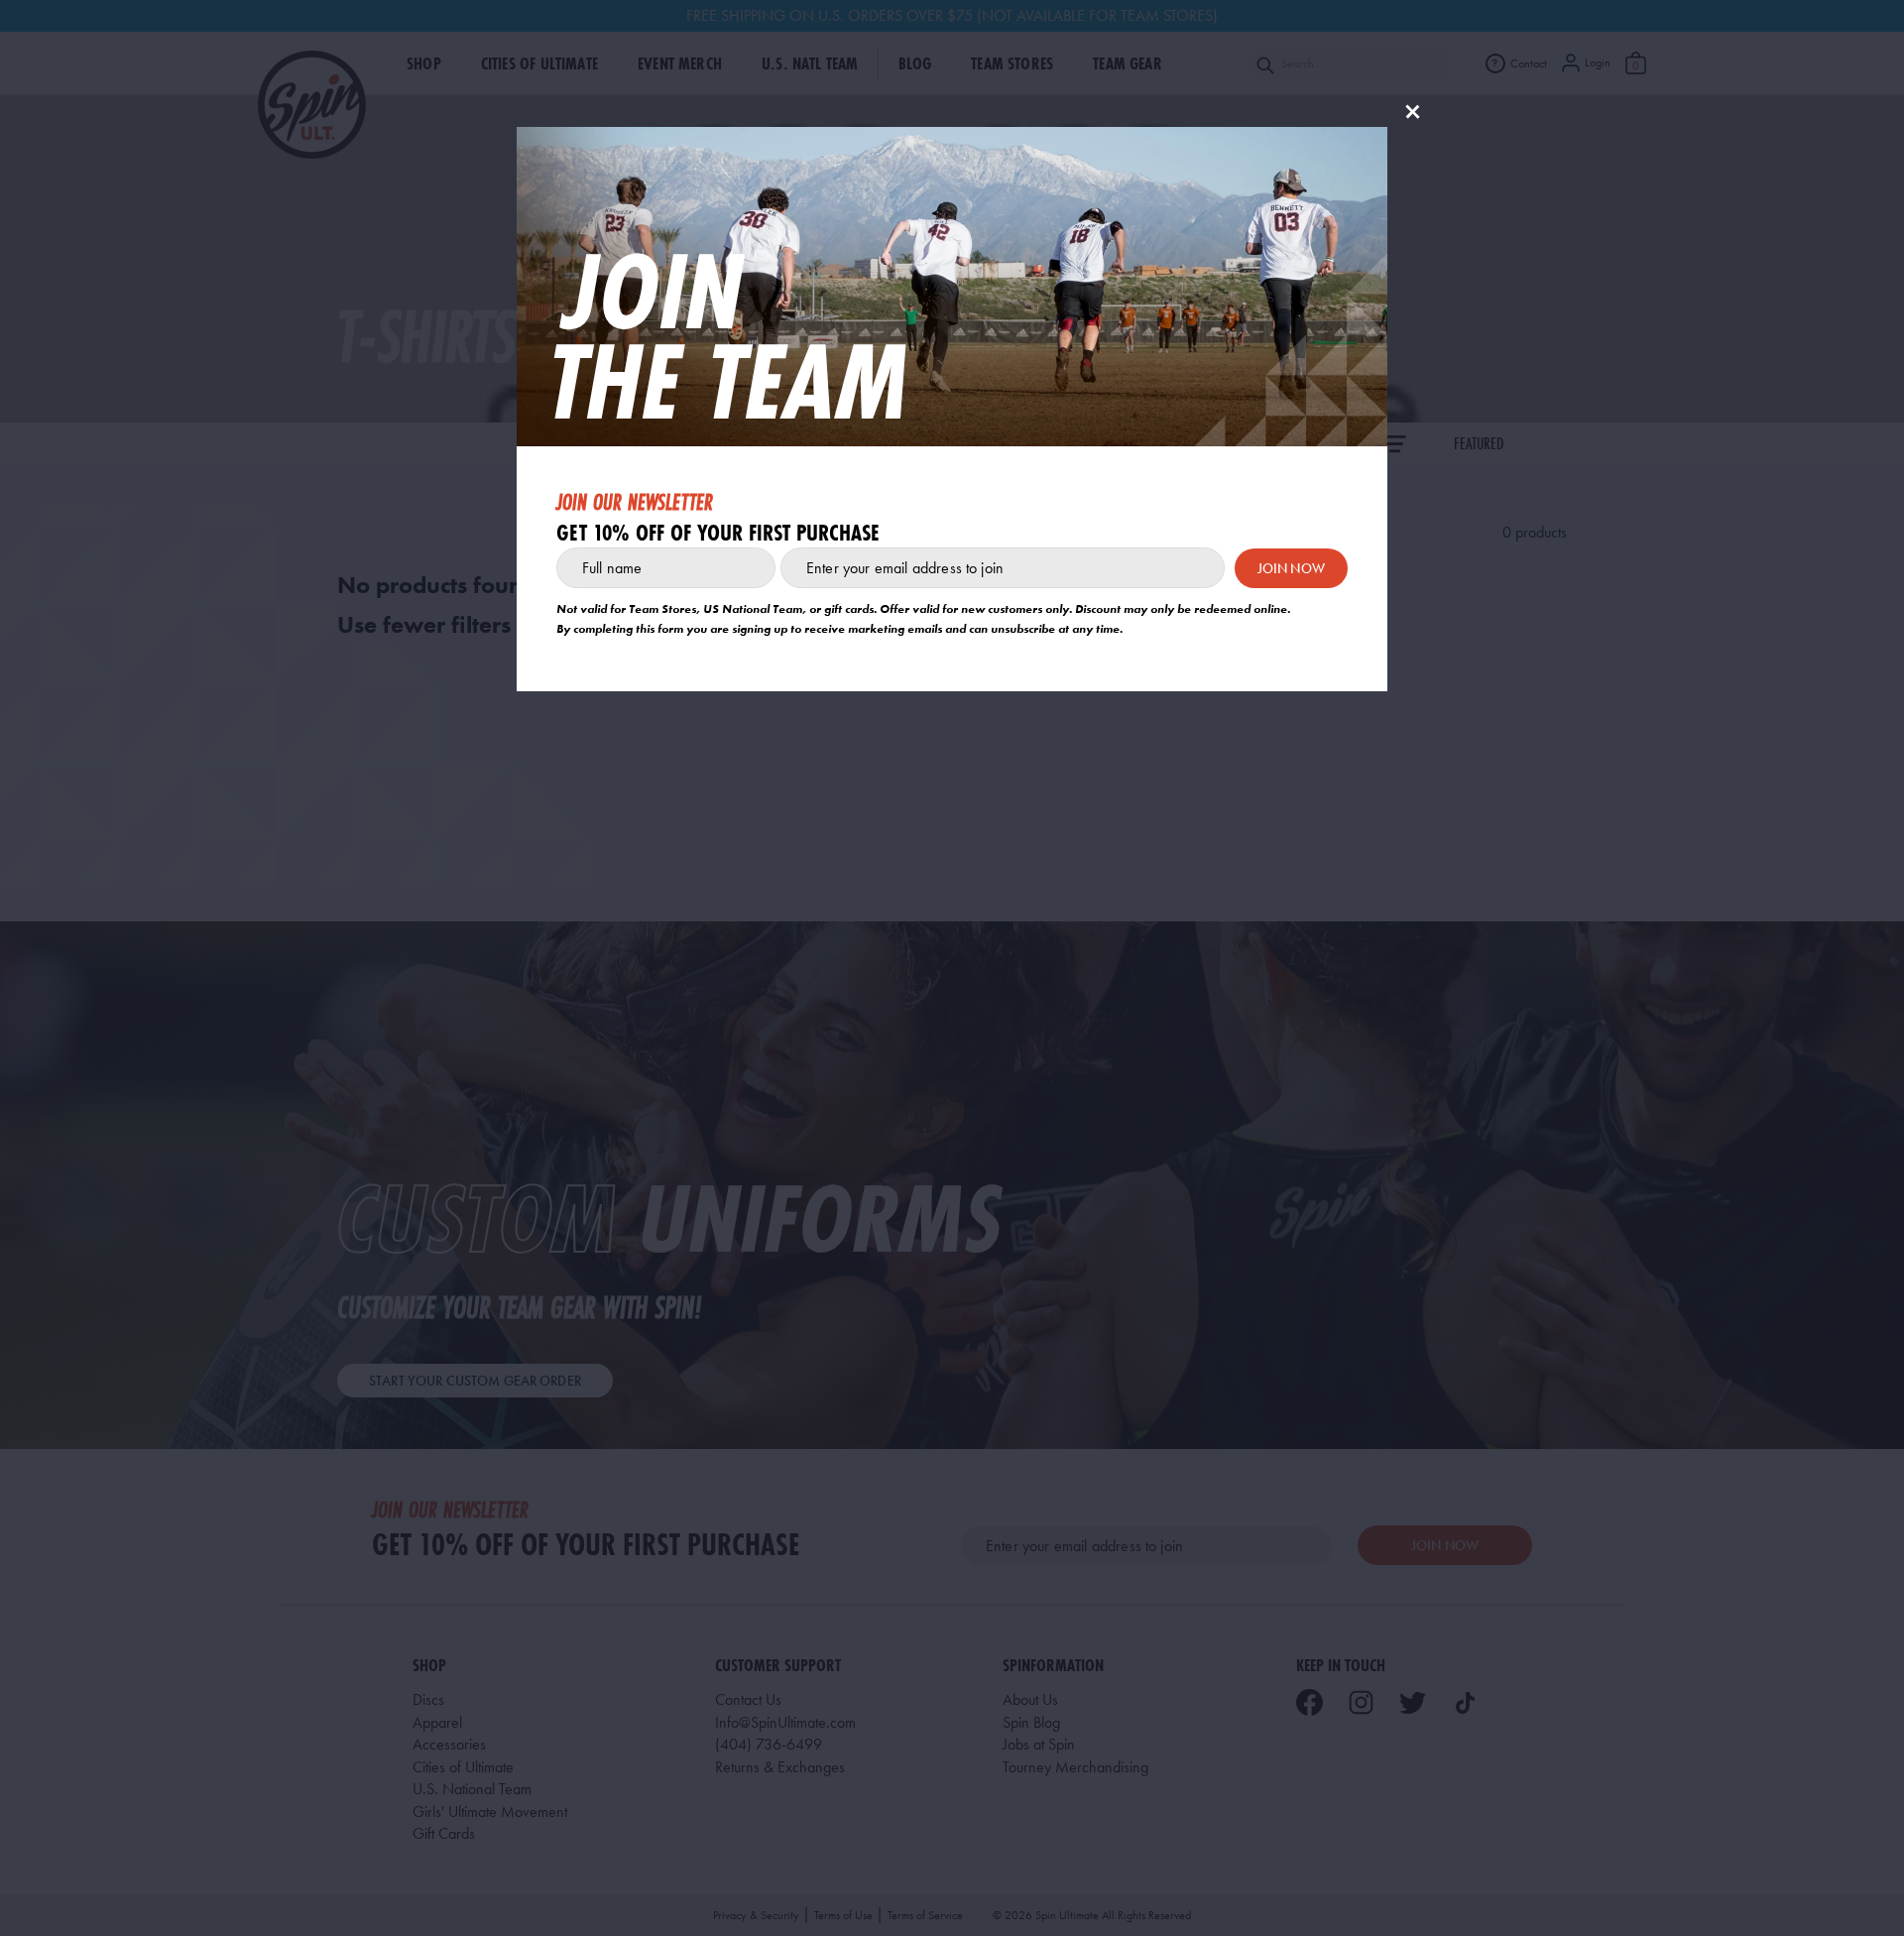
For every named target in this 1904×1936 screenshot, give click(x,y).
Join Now (1291, 568)
